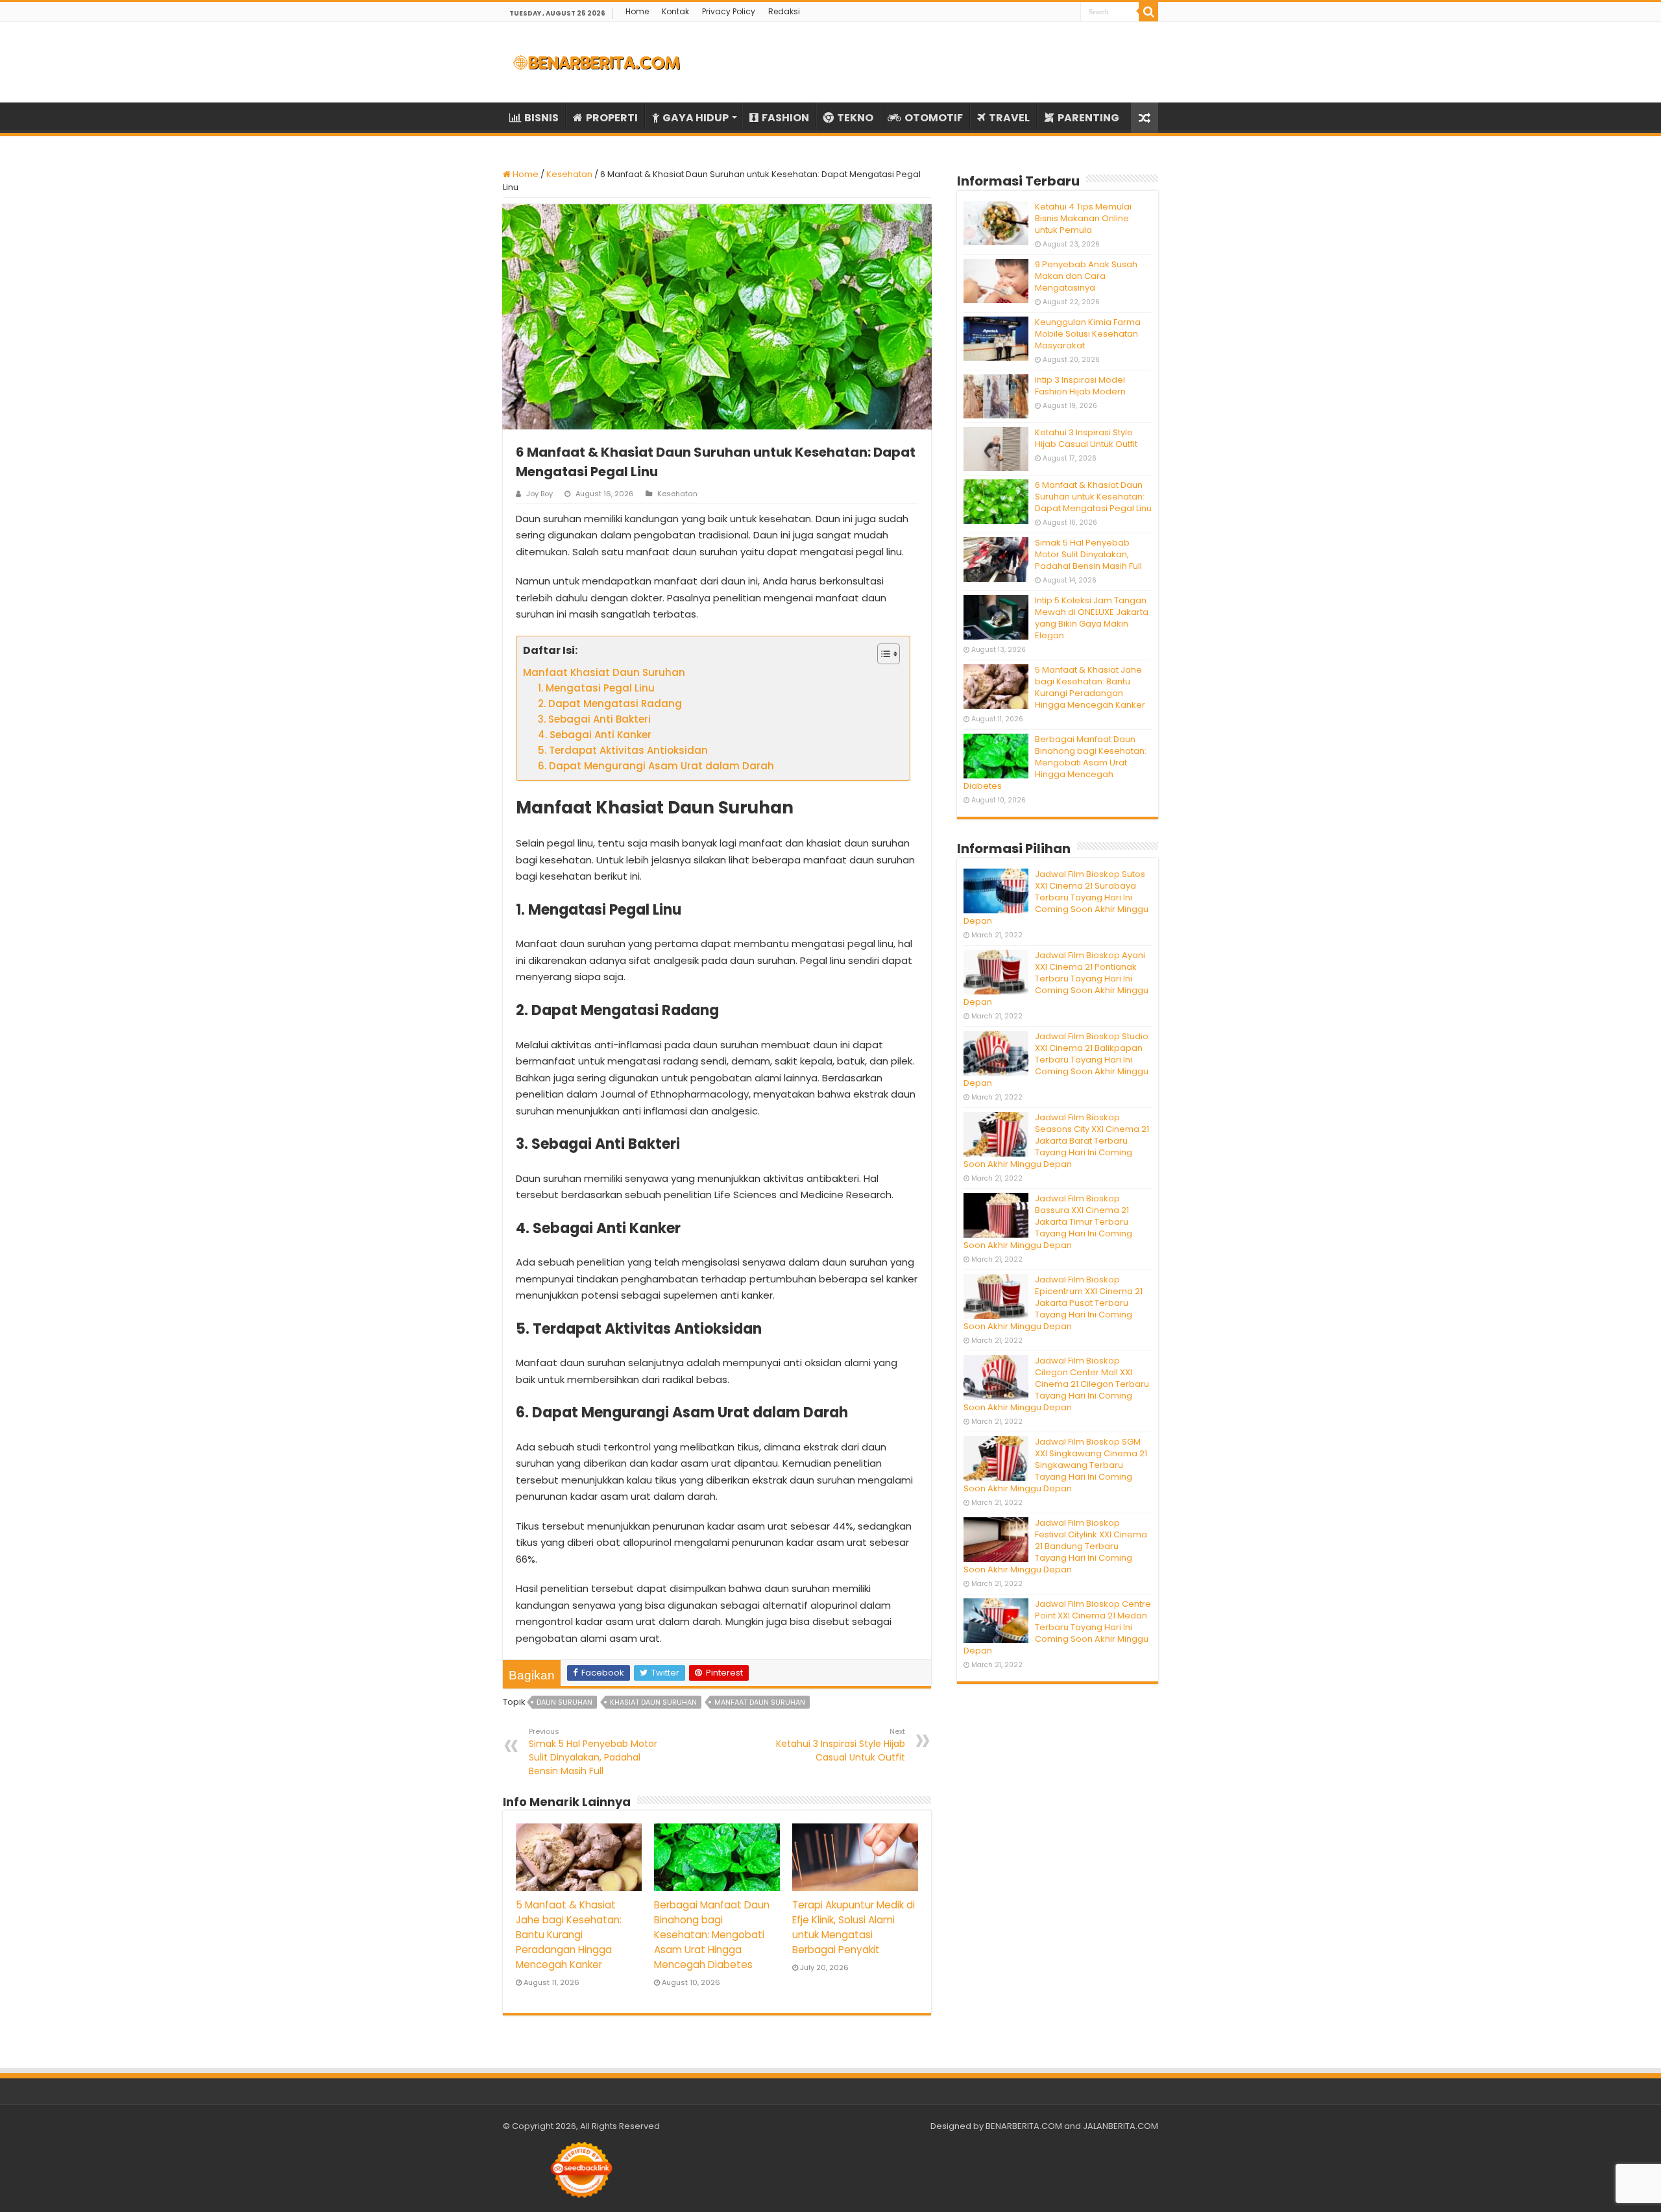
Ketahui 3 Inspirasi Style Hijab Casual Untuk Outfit (841, 1745)
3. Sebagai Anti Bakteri (594, 719)
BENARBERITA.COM (1024, 2126)
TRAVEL (1009, 118)
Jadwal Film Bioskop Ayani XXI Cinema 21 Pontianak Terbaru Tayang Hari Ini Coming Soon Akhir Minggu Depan (1056, 979)
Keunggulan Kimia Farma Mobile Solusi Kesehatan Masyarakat (1088, 334)
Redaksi (784, 11)
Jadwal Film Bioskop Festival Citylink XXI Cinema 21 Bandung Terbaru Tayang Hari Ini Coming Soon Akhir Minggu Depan (1055, 1546)
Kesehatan (569, 174)
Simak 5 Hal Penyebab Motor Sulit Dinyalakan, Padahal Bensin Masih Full (593, 1752)
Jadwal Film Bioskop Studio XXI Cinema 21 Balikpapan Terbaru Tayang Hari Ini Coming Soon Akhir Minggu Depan (1056, 1060)
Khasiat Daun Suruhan (653, 1702)
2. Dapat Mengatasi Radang (610, 703)
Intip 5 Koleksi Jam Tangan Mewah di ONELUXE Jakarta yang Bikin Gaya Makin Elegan (1092, 618)
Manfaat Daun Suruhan (760, 1702)
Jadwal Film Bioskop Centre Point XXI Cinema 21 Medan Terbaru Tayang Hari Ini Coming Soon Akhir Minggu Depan (1057, 1627)
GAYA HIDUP (696, 118)
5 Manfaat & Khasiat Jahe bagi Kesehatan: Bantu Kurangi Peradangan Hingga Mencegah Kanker (569, 1935)
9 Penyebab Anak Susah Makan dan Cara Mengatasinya (1086, 276)
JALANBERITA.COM (1121, 2126)
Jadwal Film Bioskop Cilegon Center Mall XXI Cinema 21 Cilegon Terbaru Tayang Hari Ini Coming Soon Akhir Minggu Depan (1056, 1384)
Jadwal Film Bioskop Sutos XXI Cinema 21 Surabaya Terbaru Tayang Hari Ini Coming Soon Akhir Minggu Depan (1056, 897)
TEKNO (855, 118)
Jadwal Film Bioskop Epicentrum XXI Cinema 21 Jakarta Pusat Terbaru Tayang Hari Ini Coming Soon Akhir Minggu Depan (1053, 1303)
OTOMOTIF (934, 118)
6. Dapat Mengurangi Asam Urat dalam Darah (656, 766)
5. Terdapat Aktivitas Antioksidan (623, 750)
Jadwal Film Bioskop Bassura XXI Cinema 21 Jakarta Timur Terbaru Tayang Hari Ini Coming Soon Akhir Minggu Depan (1048, 1222)
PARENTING (1088, 118)
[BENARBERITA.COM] (597, 62)
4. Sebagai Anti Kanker (595, 735)
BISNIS (541, 118)
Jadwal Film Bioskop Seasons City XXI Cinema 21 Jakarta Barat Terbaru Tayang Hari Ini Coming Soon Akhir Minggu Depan (1056, 1141)
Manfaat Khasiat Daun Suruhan (604, 672)
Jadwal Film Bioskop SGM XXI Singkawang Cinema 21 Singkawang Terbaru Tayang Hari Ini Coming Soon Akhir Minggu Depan (1055, 1465)
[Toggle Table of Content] (882, 654)
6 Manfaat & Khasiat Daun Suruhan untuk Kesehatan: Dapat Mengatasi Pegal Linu (1093, 497)
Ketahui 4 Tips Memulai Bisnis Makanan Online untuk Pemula (1083, 218)
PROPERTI (612, 118)
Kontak (675, 11)
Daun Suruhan (564, 1702)
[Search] (1148, 12)
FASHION (785, 118)
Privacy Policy (729, 11)
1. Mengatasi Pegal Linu (596, 688)
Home (637, 11)
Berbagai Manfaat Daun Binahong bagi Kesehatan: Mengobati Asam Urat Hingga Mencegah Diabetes (712, 1935)
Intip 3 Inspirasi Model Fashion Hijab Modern (1080, 386)
